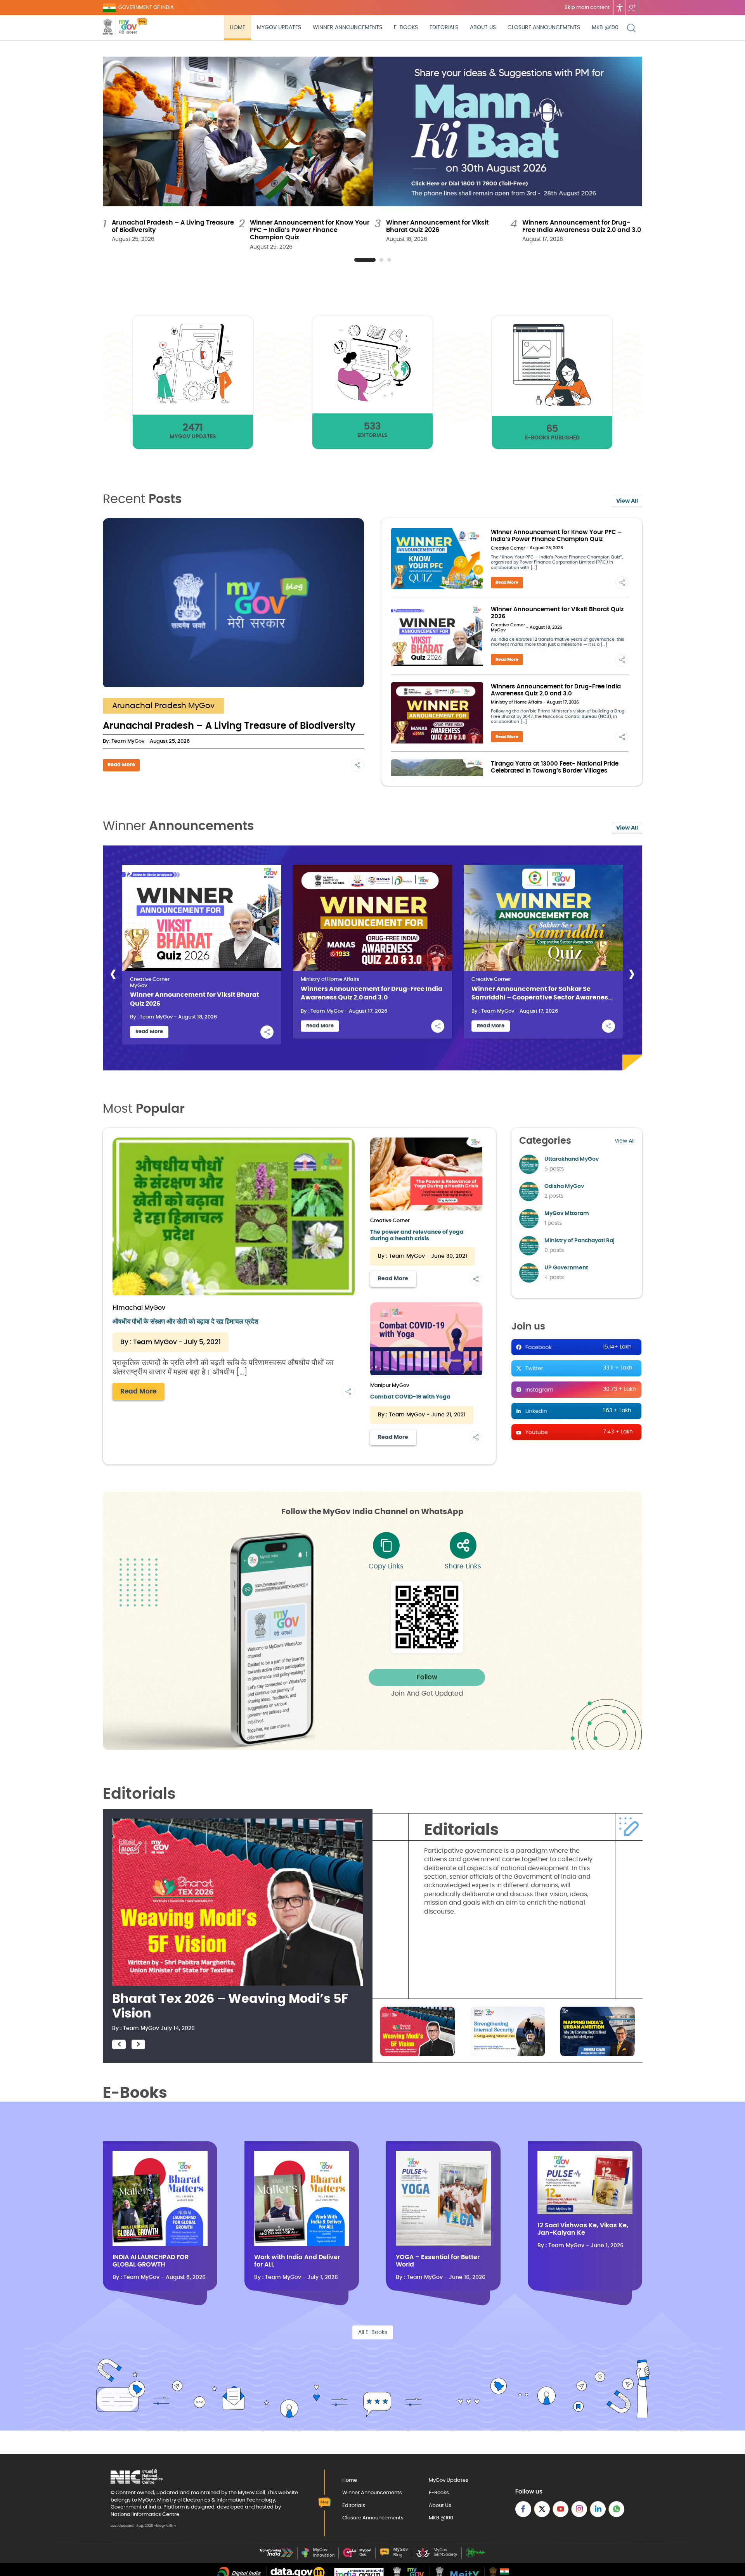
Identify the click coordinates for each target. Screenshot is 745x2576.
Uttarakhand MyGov (572, 1159)
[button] (365, 260)
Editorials (444, 28)
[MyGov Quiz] (357, 2556)
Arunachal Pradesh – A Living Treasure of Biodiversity (229, 726)
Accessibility (620, 8)
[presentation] (113, 974)
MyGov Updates (279, 28)
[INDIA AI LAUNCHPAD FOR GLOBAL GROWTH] (160, 2244)
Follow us (632, 8)
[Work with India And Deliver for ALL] (302, 2244)
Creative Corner (508, 548)
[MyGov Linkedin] (598, 2509)
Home (237, 28)
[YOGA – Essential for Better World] (443, 2244)
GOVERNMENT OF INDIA (146, 8)
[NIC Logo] (137, 2477)
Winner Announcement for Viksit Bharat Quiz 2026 (195, 999)
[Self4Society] (437, 2556)
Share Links (463, 1566)
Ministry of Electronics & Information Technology (216, 2500)
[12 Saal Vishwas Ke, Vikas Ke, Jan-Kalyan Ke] (585, 2213)
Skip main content (587, 8)
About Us (483, 28)
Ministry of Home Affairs (516, 702)
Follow (427, 1677)
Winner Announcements (347, 28)
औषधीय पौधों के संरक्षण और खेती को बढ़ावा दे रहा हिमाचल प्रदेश (185, 1322)
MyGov (498, 630)
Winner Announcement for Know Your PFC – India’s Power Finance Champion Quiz (310, 230)
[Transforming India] (276, 2556)
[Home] (142, 28)
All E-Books (373, 2332)
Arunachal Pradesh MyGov (163, 706)
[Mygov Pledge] (476, 2556)
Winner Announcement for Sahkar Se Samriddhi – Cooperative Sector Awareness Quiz (541, 994)
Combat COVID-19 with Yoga (410, 1397)
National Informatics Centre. (146, 2514)
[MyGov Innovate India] (318, 2556)
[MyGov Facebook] (523, 2509)
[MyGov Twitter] (542, 2509)
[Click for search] (631, 28)
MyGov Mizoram (567, 1214)
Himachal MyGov (139, 1308)
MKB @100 (605, 28)
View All (627, 501)
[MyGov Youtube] (560, 2509)
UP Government (566, 1268)
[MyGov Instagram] (579, 2509)
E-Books (406, 28)
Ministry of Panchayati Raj (580, 1241)
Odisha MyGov (564, 1186)
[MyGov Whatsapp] (616, 2509)
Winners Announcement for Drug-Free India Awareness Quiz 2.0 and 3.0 (372, 993)
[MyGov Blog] (394, 2556)
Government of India (136, 2507)
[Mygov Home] (120, 28)
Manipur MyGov (390, 1386)
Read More (121, 765)
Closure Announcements (544, 28)
